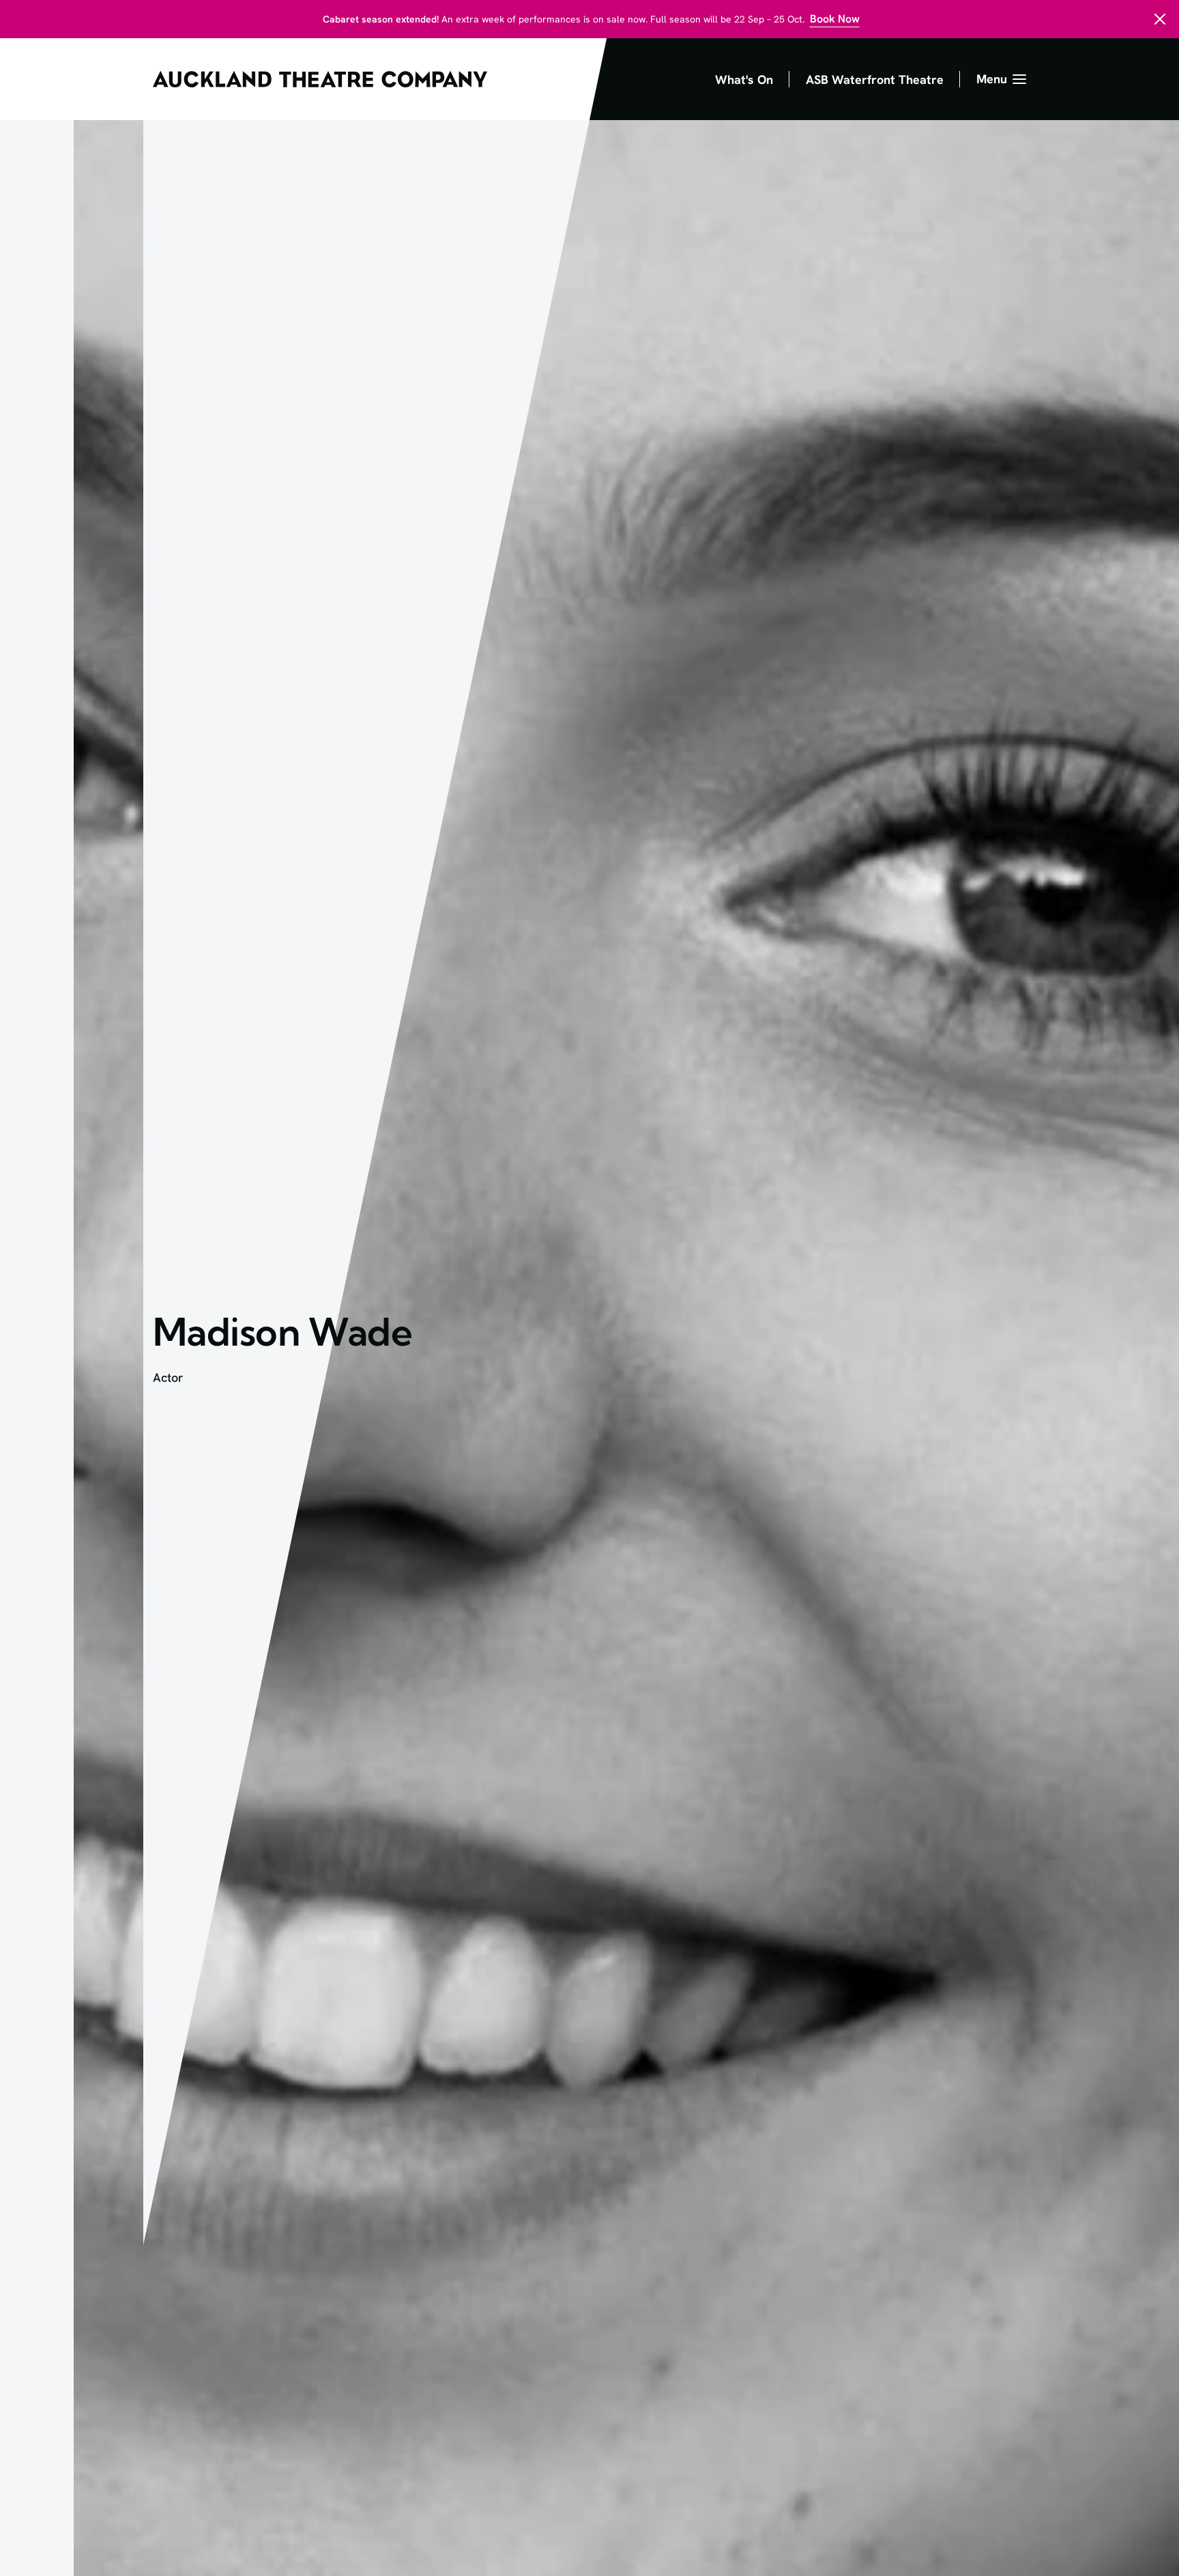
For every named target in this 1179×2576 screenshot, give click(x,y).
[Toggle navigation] (1001, 79)
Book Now (835, 19)
